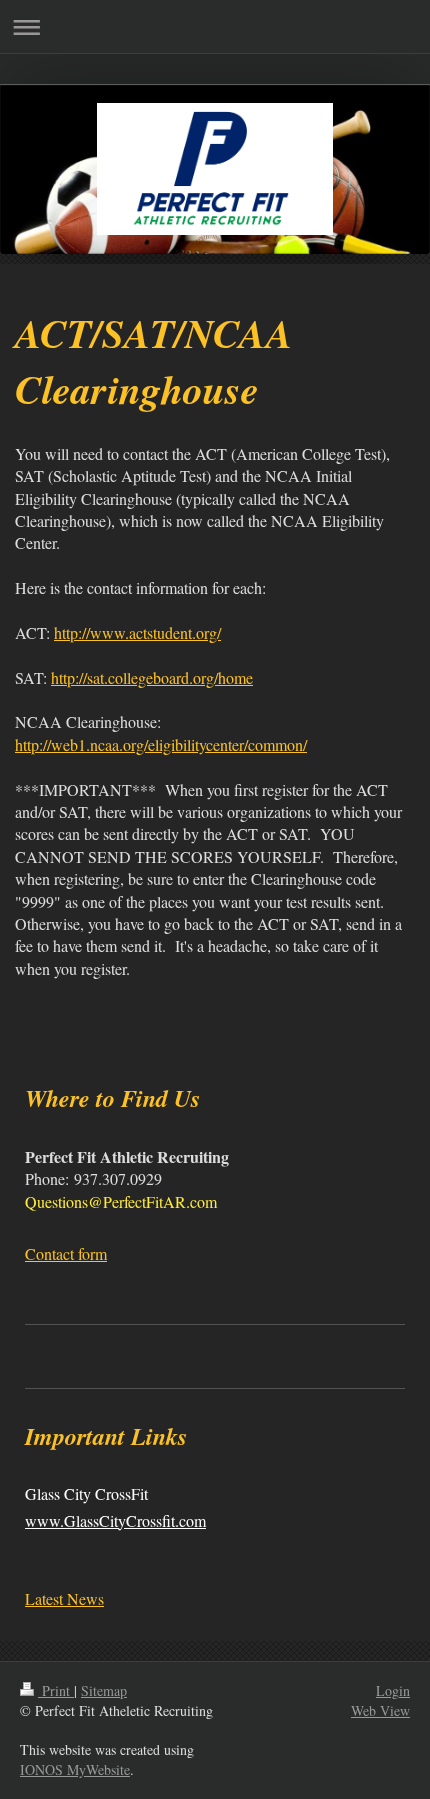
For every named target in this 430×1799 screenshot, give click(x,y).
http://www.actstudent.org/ (137, 632)
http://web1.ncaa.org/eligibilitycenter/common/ (161, 744)
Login (393, 1690)
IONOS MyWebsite (75, 1769)
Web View (380, 1710)
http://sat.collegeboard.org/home (152, 677)
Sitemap (104, 1690)
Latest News (64, 1598)
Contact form (66, 1253)
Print (56, 1690)
